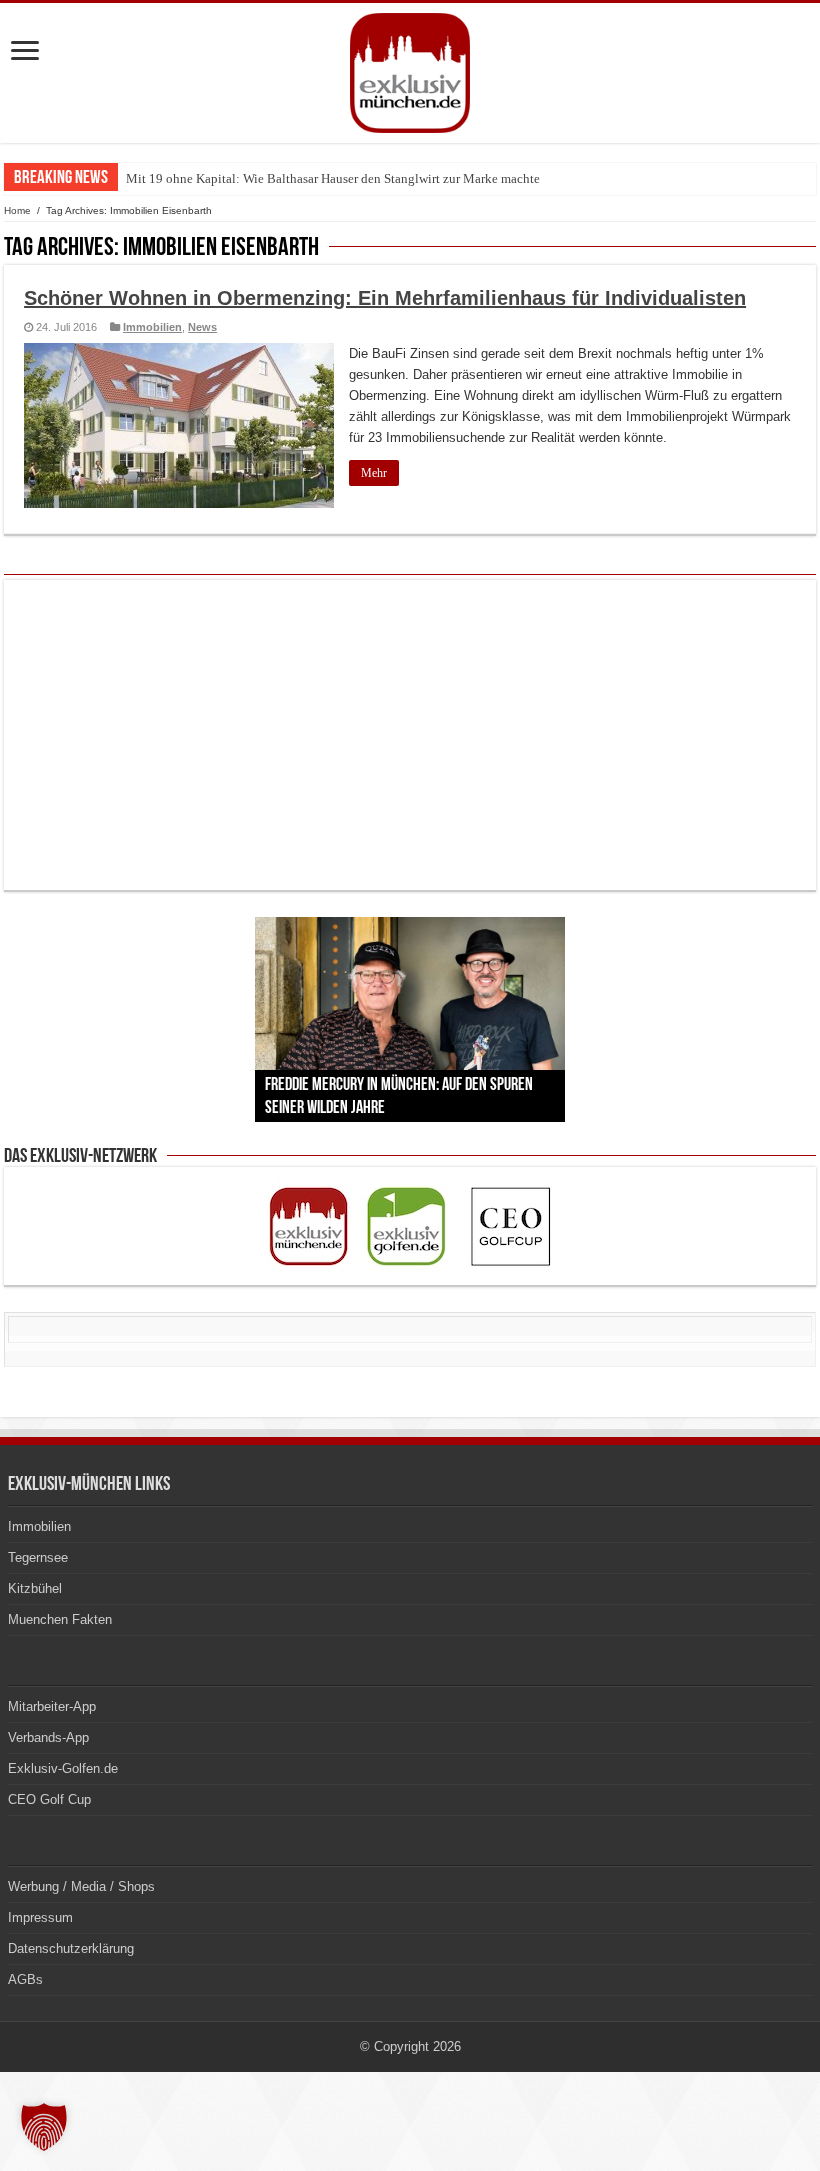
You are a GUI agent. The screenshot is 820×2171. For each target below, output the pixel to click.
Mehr (374, 473)
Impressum (40, 1917)
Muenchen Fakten (60, 1619)
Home (17, 210)
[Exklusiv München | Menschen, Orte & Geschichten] (410, 69)
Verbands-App (48, 1737)
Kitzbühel (35, 1588)
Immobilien (152, 327)
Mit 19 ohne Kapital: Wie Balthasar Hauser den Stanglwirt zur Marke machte (333, 178)
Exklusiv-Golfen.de (63, 1768)
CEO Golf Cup (49, 1799)
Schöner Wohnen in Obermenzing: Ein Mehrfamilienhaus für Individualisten (385, 298)
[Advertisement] (410, 735)
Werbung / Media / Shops (81, 1886)
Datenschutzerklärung (71, 1948)
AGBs (25, 1979)
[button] (44, 2127)
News (202, 327)
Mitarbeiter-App (52, 1706)
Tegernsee (38, 1557)
